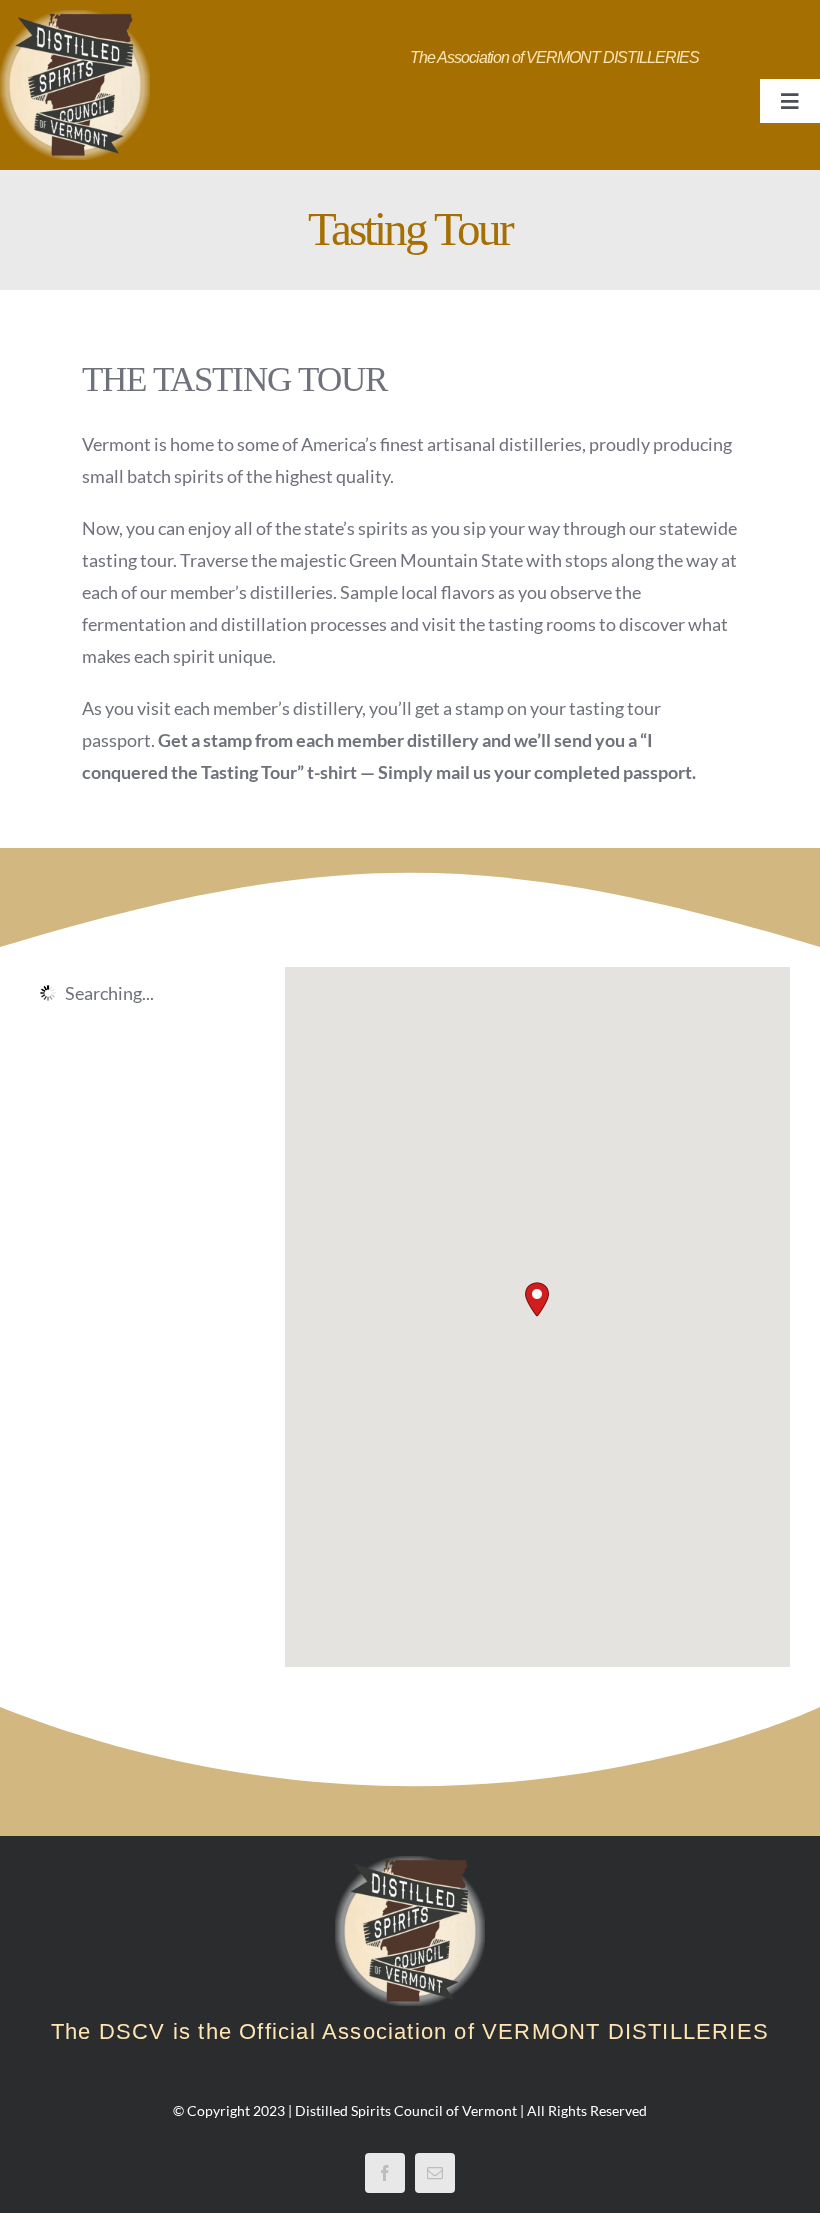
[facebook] (385, 2173)
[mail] (435, 2173)
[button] (537, 1299)
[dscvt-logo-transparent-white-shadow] (75, 19)
